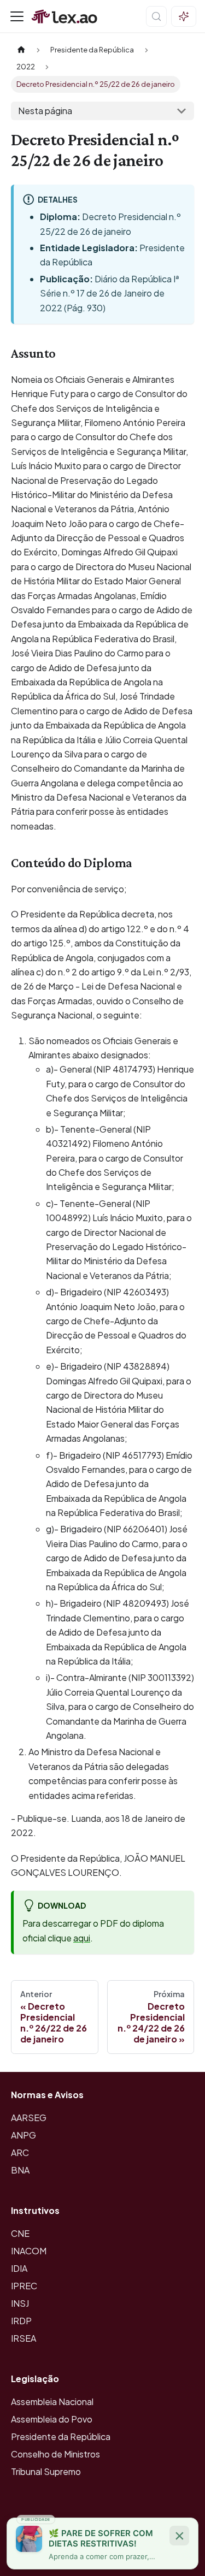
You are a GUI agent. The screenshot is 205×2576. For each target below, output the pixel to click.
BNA (20, 2170)
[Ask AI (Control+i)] (184, 16)
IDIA (19, 2268)
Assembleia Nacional (52, 2402)
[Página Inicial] (21, 50)
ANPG (24, 2135)
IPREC (24, 2286)
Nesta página (45, 111)
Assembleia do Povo (52, 2419)
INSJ (20, 2303)
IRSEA (24, 2338)
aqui (82, 1938)
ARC (20, 2152)
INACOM (29, 2251)
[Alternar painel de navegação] (17, 16)
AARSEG (29, 2118)
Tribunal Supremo (46, 2471)
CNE (20, 2233)
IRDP (21, 2321)
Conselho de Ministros (55, 2454)
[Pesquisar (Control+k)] (156, 16)
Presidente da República (61, 2436)
